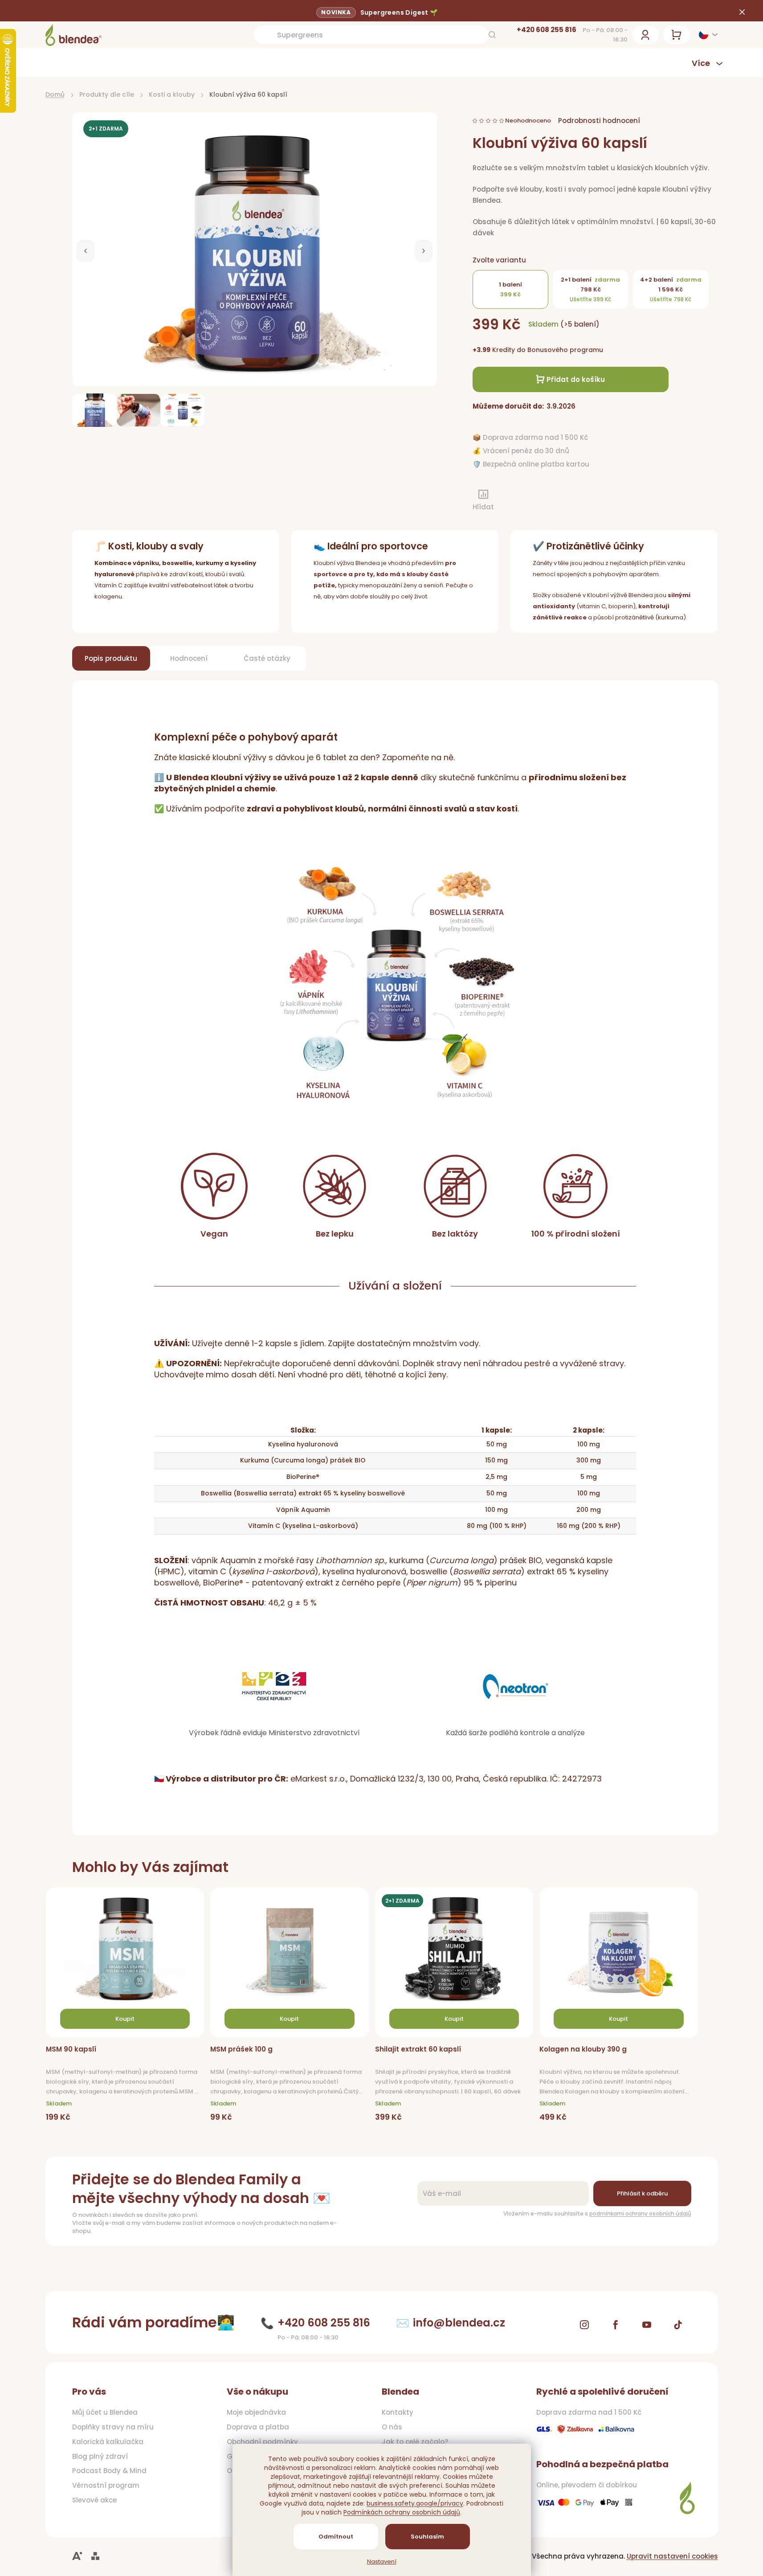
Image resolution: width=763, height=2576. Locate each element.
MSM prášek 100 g (241, 2049)
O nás (392, 2427)
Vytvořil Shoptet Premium (95, 2556)
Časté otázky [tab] (267, 658)
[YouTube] (647, 2325)
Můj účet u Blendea (105, 2412)
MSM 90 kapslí (71, 2049)
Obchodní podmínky (262, 2442)
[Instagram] (584, 2325)
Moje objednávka (256, 2412)
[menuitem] (96, 63)
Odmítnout (336, 2537)
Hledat (492, 35)
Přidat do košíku (576, 379)
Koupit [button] (125, 2019)
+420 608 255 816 (547, 30)
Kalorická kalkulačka (108, 2442)
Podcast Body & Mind (109, 2471)
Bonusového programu (565, 350)
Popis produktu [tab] (111, 658)
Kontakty (398, 2412)
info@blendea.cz (459, 2323)
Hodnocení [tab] (189, 658)
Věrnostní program (106, 2486)
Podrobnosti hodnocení (599, 121)
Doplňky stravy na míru (113, 2427)
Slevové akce (94, 2500)
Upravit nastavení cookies (672, 2556)
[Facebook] (616, 2325)
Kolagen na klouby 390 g (583, 2049)
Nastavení (382, 2562)
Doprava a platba (258, 2427)
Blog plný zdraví (100, 2457)
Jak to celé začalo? (415, 2442)
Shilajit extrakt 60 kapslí (418, 2049)
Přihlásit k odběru (642, 2193)
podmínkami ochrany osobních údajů (640, 2214)
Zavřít (520, 502)
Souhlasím (427, 2537)
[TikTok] (678, 2325)
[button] (86, 251)
